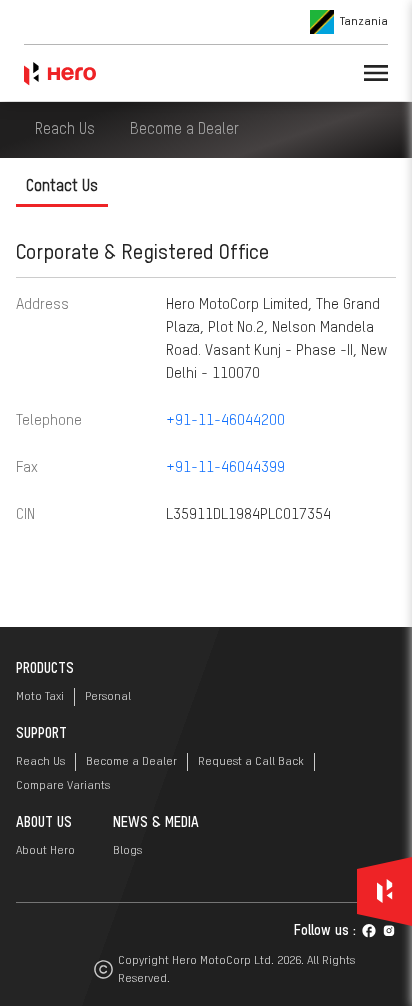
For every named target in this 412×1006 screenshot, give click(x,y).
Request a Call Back (251, 762)
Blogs (127, 851)
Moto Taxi (40, 697)
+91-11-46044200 (225, 420)
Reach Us (65, 130)
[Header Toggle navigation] (376, 73)
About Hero (45, 851)
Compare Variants (63, 786)
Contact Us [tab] (62, 187)
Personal (108, 697)
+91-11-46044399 (225, 467)
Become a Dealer (184, 130)
